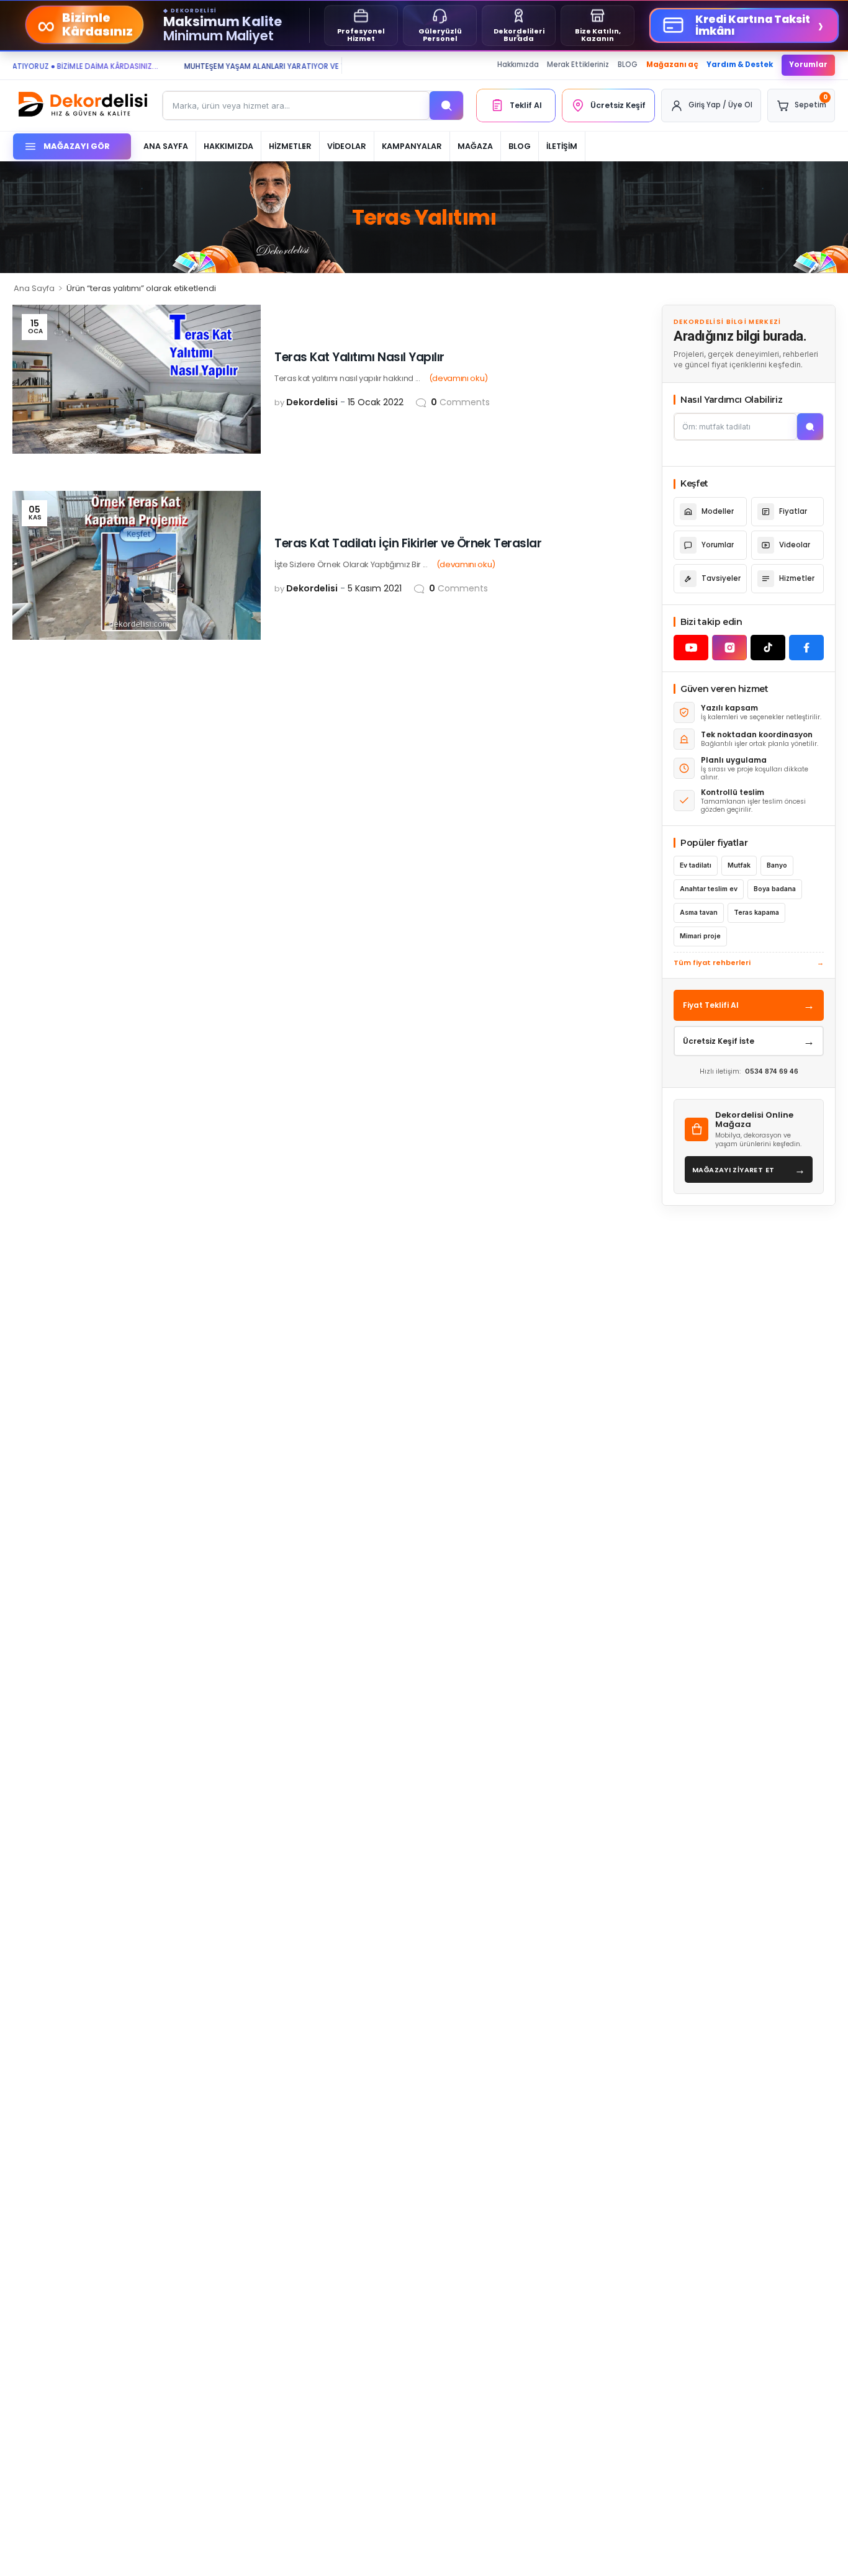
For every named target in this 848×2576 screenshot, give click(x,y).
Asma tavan (699, 913)
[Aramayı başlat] (810, 427)
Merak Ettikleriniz (578, 65)
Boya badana (775, 889)
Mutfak (739, 865)
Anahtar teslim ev (709, 889)
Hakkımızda (518, 65)
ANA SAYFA (166, 146)
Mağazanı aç (672, 65)
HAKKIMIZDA (228, 146)
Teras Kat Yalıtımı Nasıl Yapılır (359, 357)
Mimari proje (700, 936)
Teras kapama (756, 913)
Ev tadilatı (696, 865)
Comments (460, 402)
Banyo (777, 865)
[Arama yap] (446, 105)
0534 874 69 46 (772, 1071)
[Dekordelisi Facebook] (806, 648)
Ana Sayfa (34, 288)
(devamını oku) (458, 378)
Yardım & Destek (740, 65)
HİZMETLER (290, 146)
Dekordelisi (312, 402)
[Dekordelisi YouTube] (691, 648)
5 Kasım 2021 (375, 588)
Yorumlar (808, 65)
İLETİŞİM (562, 146)
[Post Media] (137, 379)
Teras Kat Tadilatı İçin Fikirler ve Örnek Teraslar (408, 543)
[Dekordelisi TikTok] (768, 648)
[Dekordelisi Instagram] (729, 648)
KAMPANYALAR (412, 146)
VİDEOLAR (347, 146)
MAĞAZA (475, 146)
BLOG (628, 65)
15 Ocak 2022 (376, 402)
